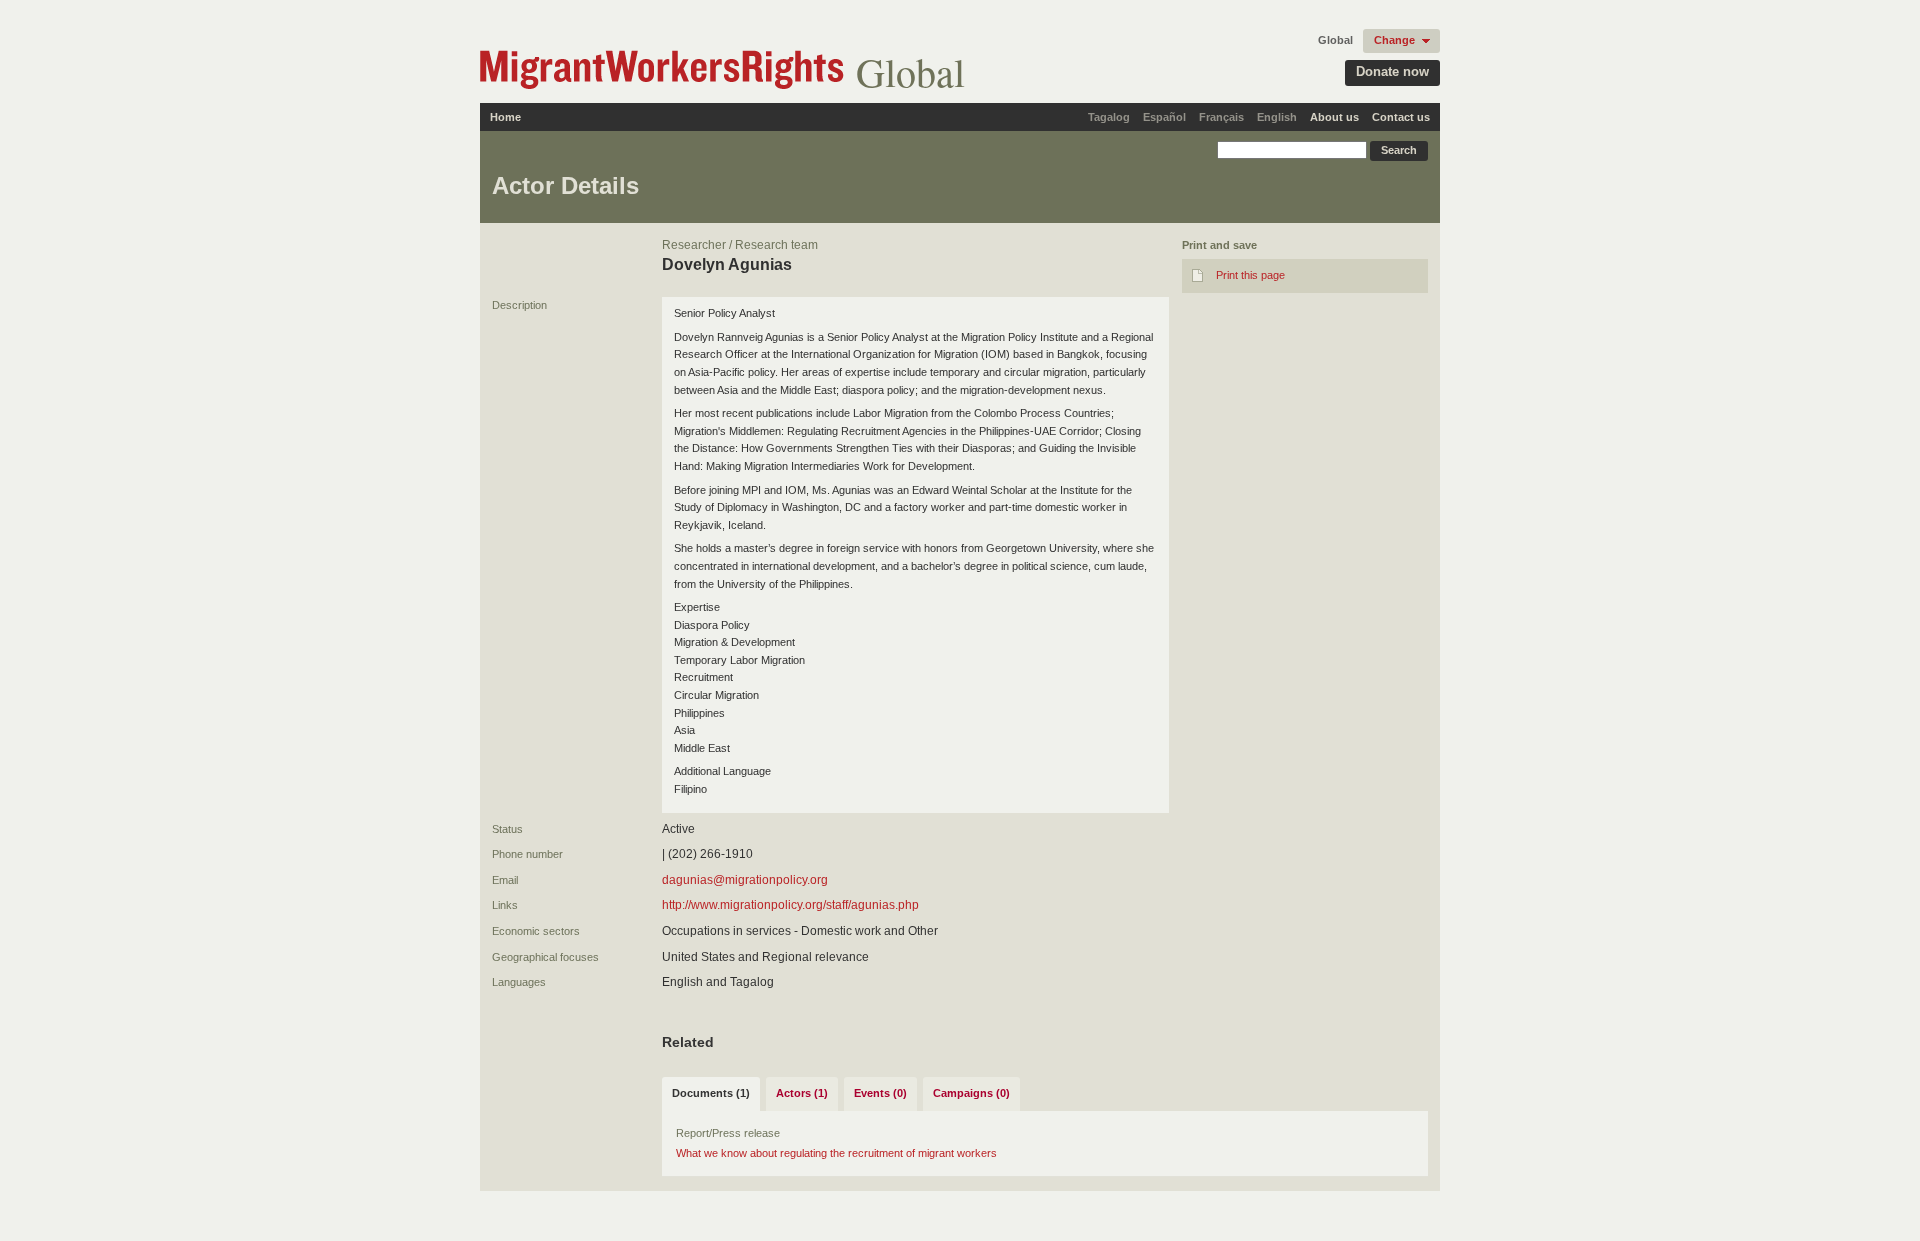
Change (1394, 40)
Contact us (1401, 117)
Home (505, 117)
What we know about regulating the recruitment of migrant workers (836, 1153)
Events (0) (880, 1093)
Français (1221, 117)
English (1277, 117)
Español (1164, 117)
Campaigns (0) (971, 1093)
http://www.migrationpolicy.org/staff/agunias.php (790, 905)
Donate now (1392, 71)
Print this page (1250, 275)
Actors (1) (802, 1093)
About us (1334, 117)
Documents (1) (711, 1093)
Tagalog (1109, 117)
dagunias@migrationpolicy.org (745, 880)
